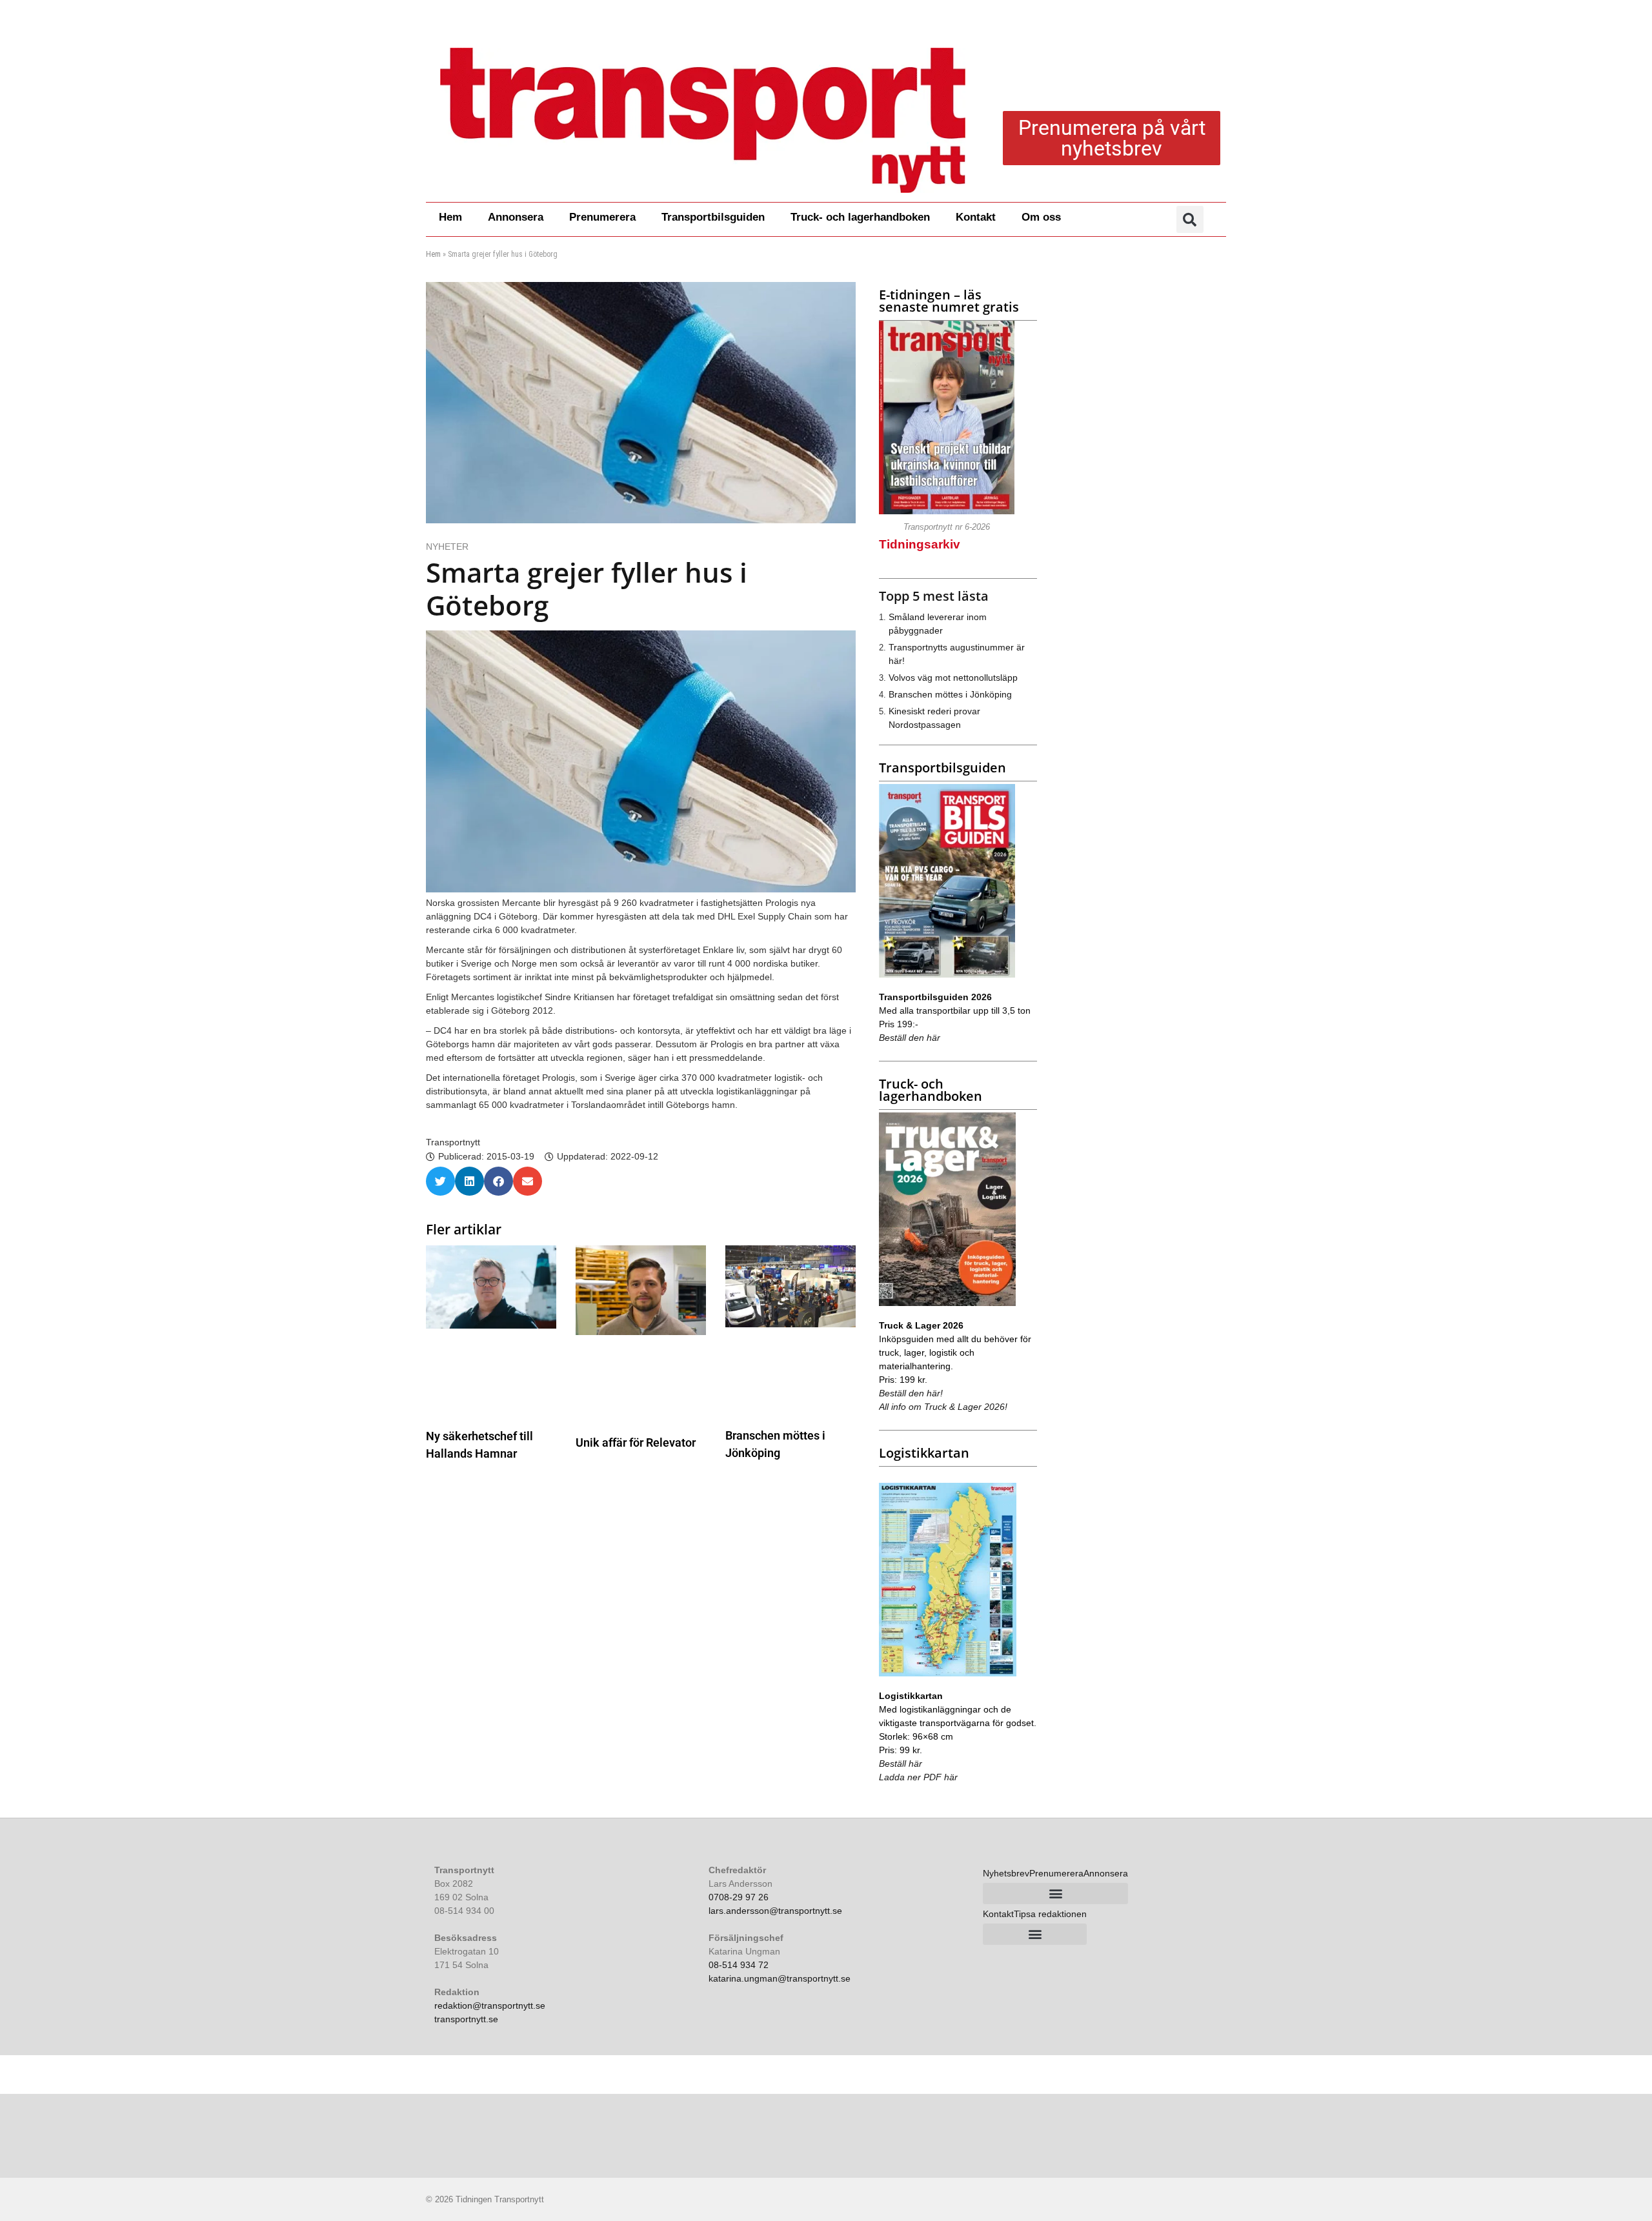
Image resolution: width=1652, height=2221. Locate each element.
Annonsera (516, 217)
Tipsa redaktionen (1050, 1914)
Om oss (1041, 217)
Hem (450, 217)
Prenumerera (602, 217)
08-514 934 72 (739, 1965)
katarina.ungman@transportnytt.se (780, 1978)
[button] (1190, 219)
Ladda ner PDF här (918, 1777)
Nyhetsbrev (1006, 1873)
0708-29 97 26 (739, 1897)
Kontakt (976, 217)
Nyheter (447, 547)
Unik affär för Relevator (636, 1442)
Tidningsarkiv (920, 544)
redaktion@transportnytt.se (490, 2005)
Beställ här (901, 1764)
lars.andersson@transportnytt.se (775, 1911)
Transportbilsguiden (713, 217)
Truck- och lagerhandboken (860, 217)
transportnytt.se (466, 2019)
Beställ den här (910, 1038)
